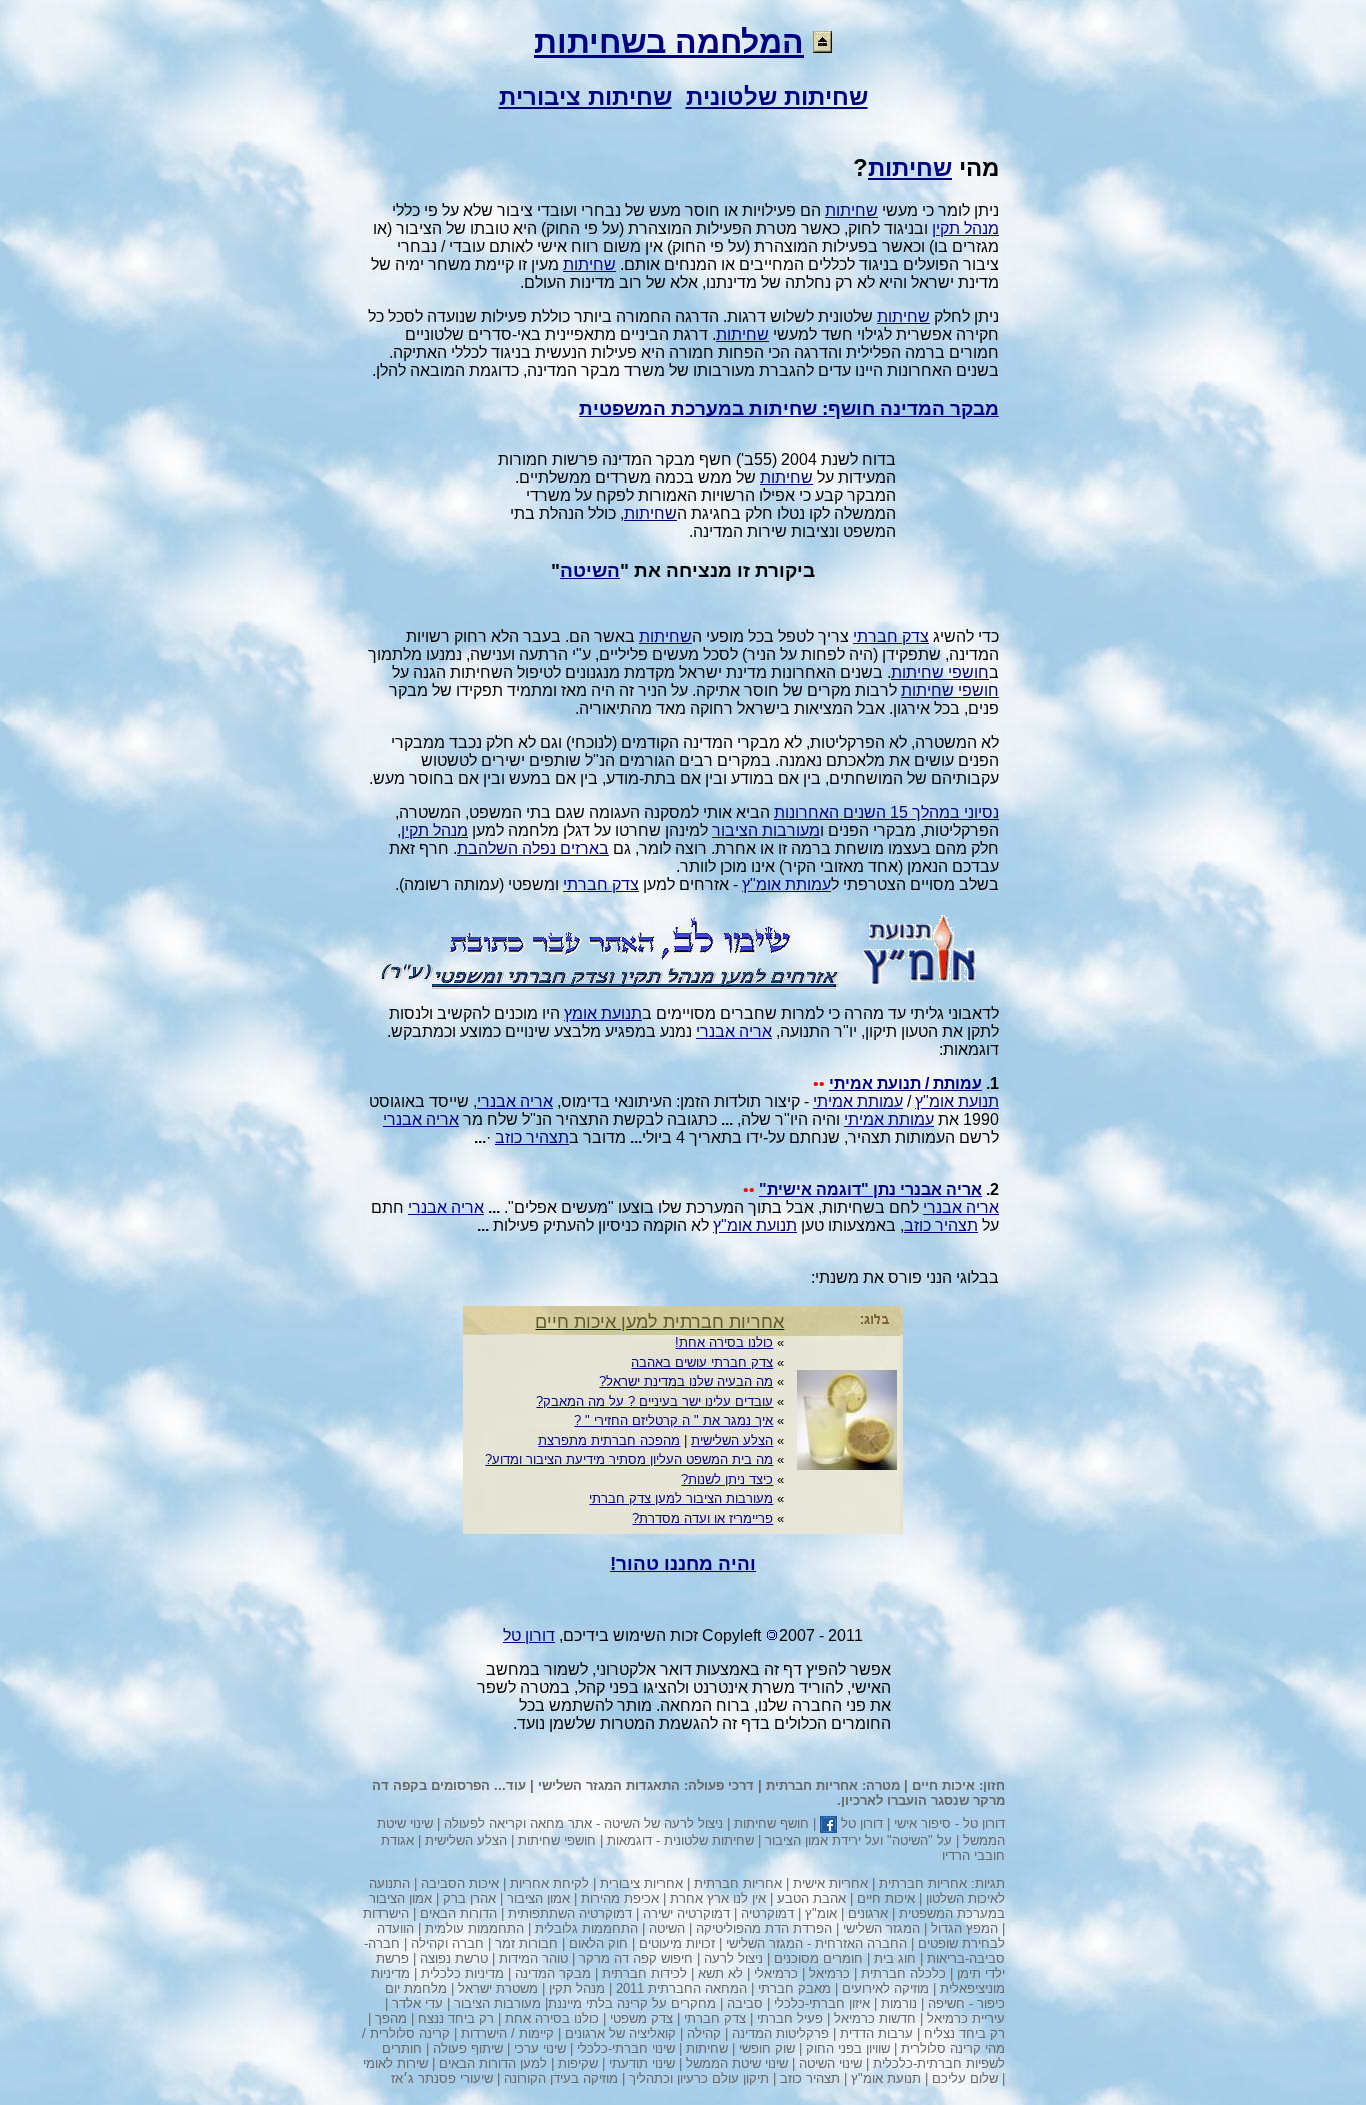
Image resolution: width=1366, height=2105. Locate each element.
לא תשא (720, 1973)
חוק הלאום (598, 1943)
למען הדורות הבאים (493, 2063)
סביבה (745, 2003)
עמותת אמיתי (858, 1101)
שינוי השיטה (830, 2063)
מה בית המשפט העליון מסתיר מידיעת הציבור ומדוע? (629, 1459)
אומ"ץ (821, 1913)
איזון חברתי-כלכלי (822, 2003)
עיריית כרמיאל (966, 2018)
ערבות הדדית (876, 2033)
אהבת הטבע (811, 1898)
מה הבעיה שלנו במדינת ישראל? (686, 1381)
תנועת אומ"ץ (957, 1101)
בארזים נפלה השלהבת (533, 848)
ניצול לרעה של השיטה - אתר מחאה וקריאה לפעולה (583, 1823)
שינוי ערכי (540, 2048)
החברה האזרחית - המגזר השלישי (816, 1943)
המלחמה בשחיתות (669, 42)
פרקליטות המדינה (780, 2033)
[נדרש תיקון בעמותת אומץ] (683, 983)
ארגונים (868, 1913)
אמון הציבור (538, 1898)
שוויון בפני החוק (848, 2048)
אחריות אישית (830, 1883)
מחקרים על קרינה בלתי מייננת (632, 2003)
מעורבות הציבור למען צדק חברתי (681, 1498)
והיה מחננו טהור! (683, 1563)
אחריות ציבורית (641, 1883)
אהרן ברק (469, 1898)
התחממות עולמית (474, 1928)
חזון (994, 1785)
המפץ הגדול (964, 1928)
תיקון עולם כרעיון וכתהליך (699, 2078)
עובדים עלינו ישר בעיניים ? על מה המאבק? (654, 1401)
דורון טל (984, 1823)
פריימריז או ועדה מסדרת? (702, 1518)
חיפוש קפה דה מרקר (636, 1958)
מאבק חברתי (794, 1988)
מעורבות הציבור (766, 830)
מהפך (391, 2018)
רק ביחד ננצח (456, 2018)
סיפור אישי (922, 1823)
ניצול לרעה (733, 1958)
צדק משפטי (641, 2018)
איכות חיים (943, 1785)
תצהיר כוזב (532, 1137)
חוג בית (895, 1958)
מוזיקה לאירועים (885, 1988)
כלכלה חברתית (903, 1973)
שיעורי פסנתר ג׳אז (442, 2078)
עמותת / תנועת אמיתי (905, 1083)
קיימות (536, 2033)
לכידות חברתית (644, 1973)
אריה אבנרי (734, 1031)
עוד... (510, 1785)
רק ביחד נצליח (964, 2033)
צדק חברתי (891, 636)
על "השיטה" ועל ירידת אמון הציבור (858, 1840)
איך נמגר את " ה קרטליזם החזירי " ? (673, 1420)
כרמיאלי (776, 1973)
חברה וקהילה (447, 1943)
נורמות (899, 2003)
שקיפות (578, 2063)
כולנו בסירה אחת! (724, 1342)
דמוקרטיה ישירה (686, 1913)
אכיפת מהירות (620, 1898)
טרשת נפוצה (454, 1958)
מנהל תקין (965, 228)
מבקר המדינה (553, 1973)
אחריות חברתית (812, 1785)
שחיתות (910, 167)
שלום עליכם (965, 2078)
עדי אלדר (417, 2003)
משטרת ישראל (498, 1988)
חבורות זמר (526, 1943)
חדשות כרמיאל (875, 2018)
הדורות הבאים (458, 1913)
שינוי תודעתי (642, 2063)
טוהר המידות (533, 1958)
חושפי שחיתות (940, 672)
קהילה (704, 2033)
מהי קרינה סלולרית (953, 2048)
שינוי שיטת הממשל (737, 2063)
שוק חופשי (767, 2048)
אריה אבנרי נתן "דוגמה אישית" (870, 1189)
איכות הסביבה (460, 1883)
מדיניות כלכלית (462, 1973)
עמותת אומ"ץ (786, 884)
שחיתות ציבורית (585, 96)
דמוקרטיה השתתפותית (570, 1913)
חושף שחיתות (771, 1823)
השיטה (590, 570)
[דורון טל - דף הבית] (822, 42)
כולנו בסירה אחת (552, 2018)
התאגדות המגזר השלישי (609, 1785)
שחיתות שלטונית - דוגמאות (680, 1840)
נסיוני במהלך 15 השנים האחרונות (886, 812)
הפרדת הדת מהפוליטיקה (764, 1928)
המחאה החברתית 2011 (681, 1988)
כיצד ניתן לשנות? (727, 1479)
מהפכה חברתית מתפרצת (609, 1440)
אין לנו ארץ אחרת (718, 1898)
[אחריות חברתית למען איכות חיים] (847, 1464)
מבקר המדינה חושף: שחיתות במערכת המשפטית (789, 408)
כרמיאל (829, 1973)
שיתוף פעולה (468, 2048)
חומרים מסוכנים (818, 1958)
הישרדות (386, 1913)
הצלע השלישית (732, 1440)
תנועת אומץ (603, 1013)
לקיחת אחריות (549, 1883)
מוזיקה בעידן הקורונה (561, 2078)
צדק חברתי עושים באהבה (702, 1362)
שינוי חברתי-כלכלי (626, 2048)
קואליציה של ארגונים (620, 2033)
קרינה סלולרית (410, 2033)
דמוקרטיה (767, 1913)
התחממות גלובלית (586, 1928)
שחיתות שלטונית (777, 96)
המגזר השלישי (881, 1928)
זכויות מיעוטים (677, 1943)
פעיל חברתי (790, 2018)
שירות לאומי (395, 2063)
